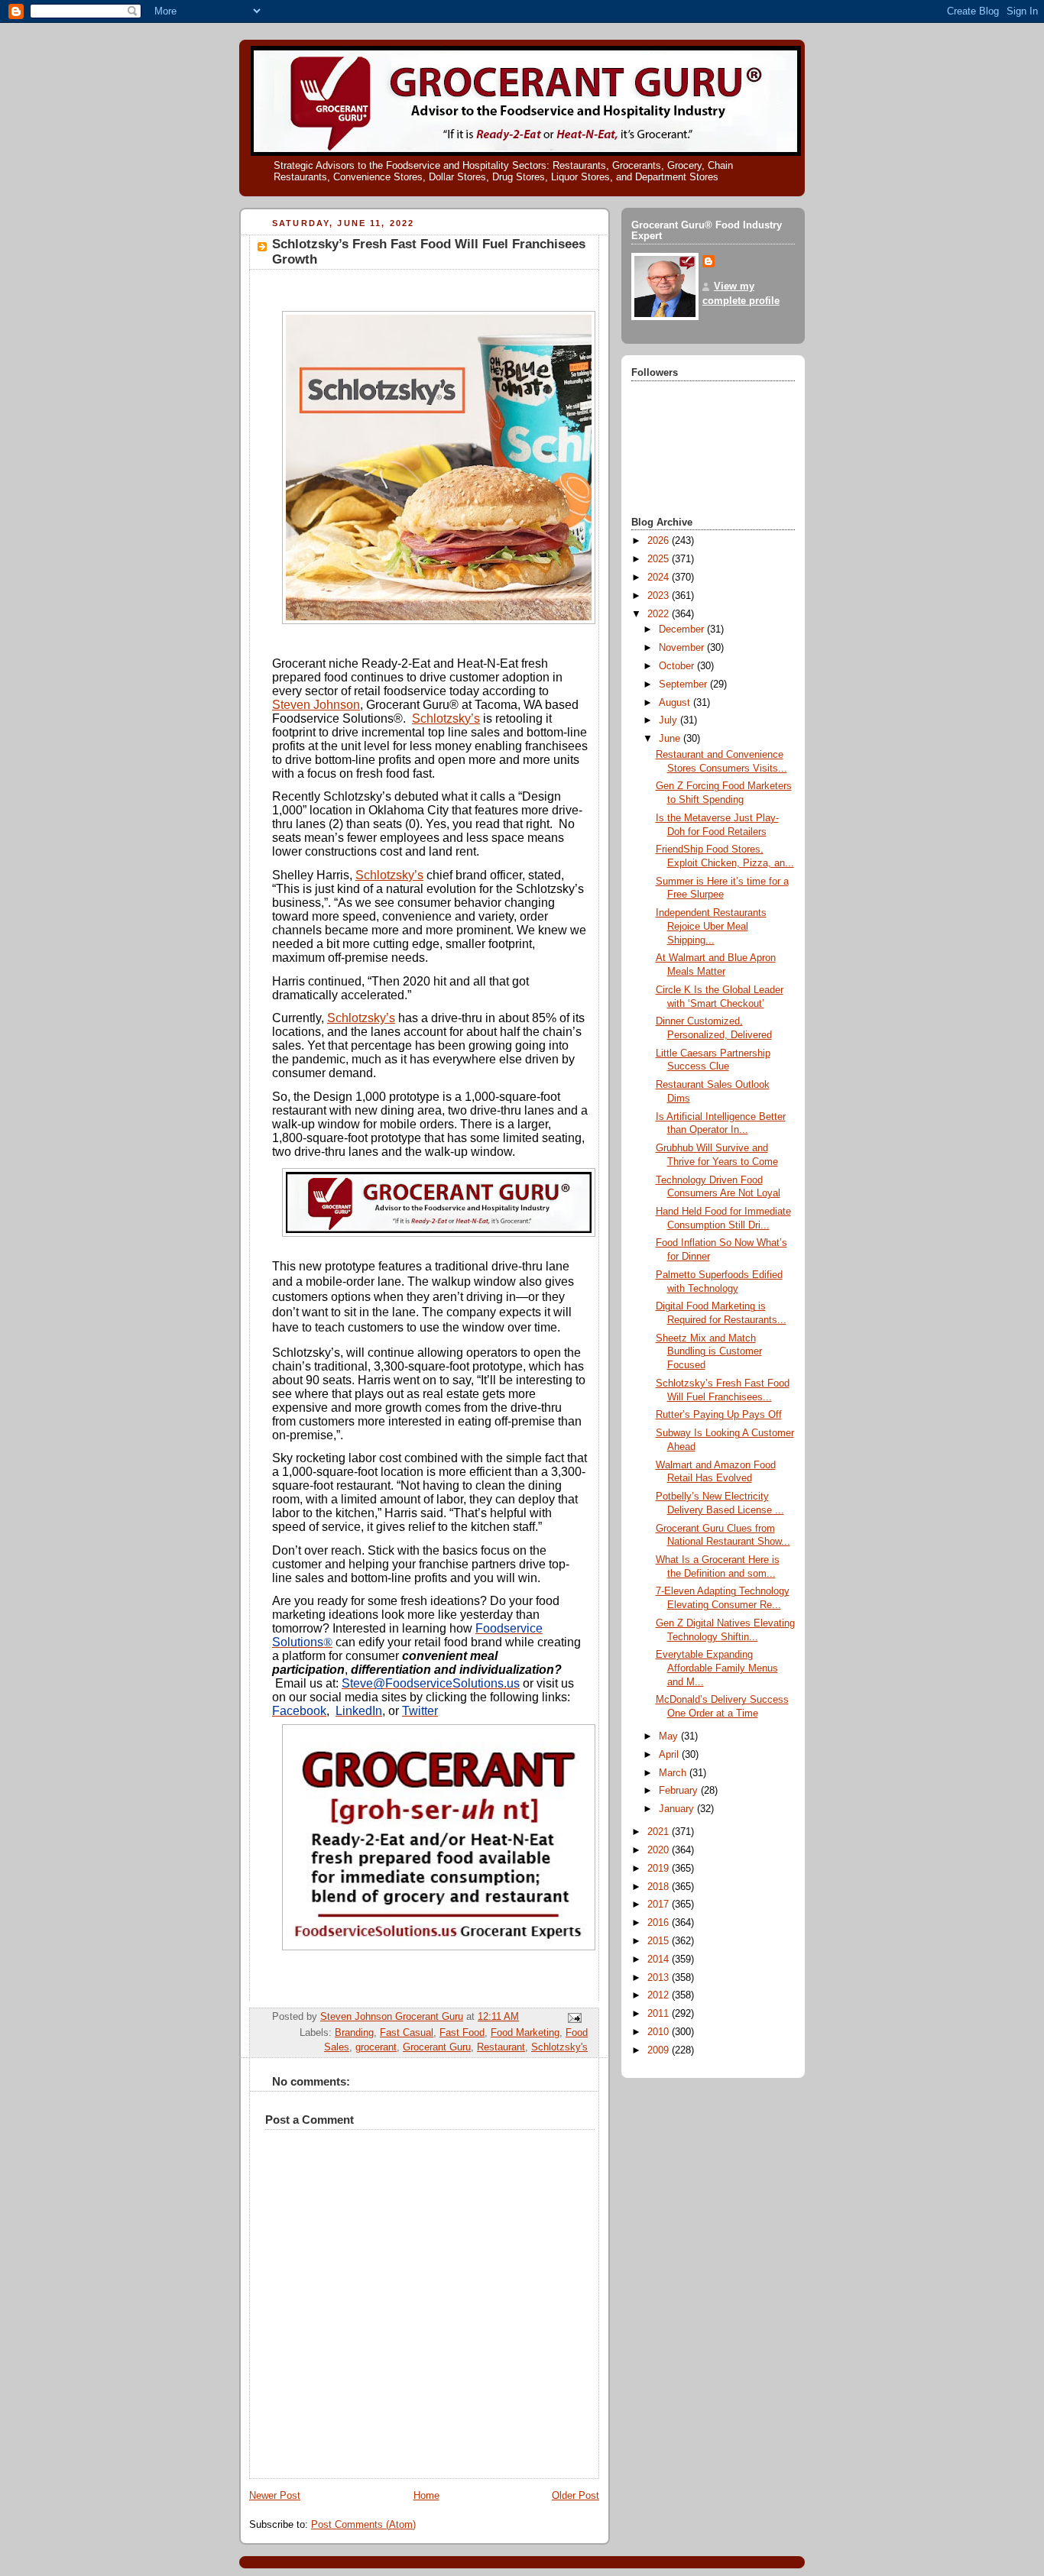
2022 (660, 614)
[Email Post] (574, 2018)
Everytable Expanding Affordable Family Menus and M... (717, 1668)
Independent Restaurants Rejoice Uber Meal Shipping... (711, 926)
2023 (660, 596)
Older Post (575, 2496)
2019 (660, 1869)
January (678, 1809)
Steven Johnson (316, 705)
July (670, 720)
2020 (660, 1850)
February (680, 1791)
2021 (660, 1832)
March (674, 1773)
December (683, 629)
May (670, 1736)
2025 (660, 559)
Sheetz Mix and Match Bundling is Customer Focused (709, 1352)
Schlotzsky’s (446, 718)
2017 (660, 1904)
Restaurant (501, 2047)
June (671, 739)
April (670, 1755)
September (684, 684)
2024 (660, 578)
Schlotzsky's (559, 2047)
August (676, 703)
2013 (660, 1978)
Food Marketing (525, 2033)
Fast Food (462, 2033)
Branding (354, 2033)
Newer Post (275, 2496)
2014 (660, 1960)
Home (426, 2496)
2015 (660, 1941)
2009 (660, 2050)
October (678, 666)
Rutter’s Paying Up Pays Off (719, 1415)
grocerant (376, 2047)
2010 (660, 2032)
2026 (660, 541)
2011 (660, 2014)
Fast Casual (407, 2033)
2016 (660, 1923)
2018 (660, 1887)
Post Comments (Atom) (363, 2525)
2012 (660, 1995)
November (683, 648)
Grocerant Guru (437, 2047)
